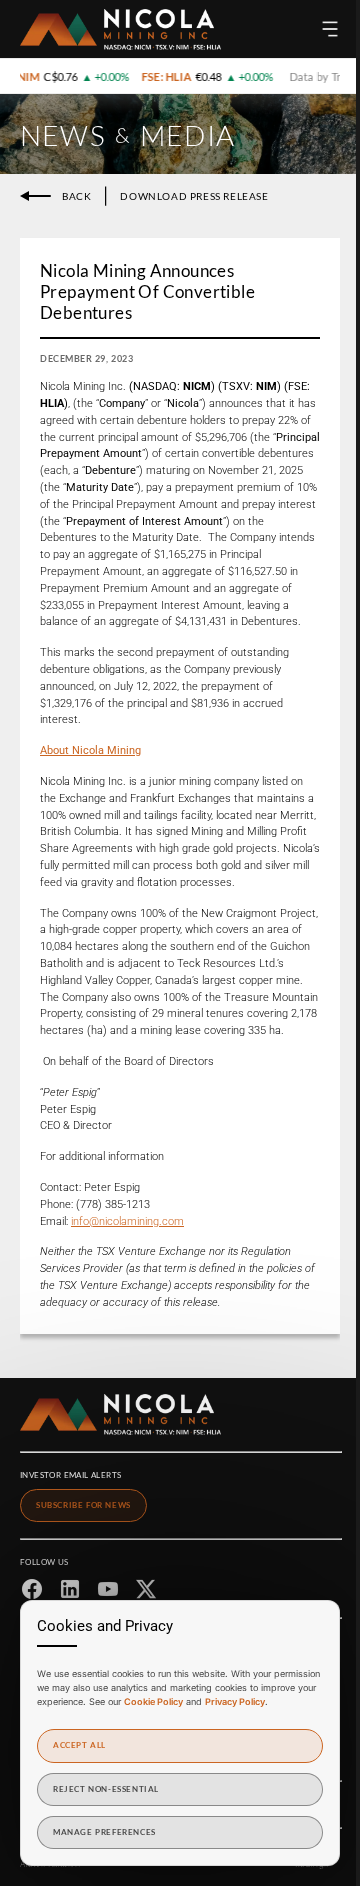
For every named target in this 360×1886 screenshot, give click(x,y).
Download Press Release (194, 196)
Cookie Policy (153, 1701)
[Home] (120, 29)
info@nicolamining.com (127, 1221)
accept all (79, 1745)
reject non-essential (106, 1789)
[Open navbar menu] (330, 29)
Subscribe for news (83, 1505)
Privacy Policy (235, 1701)
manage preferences (104, 1832)
